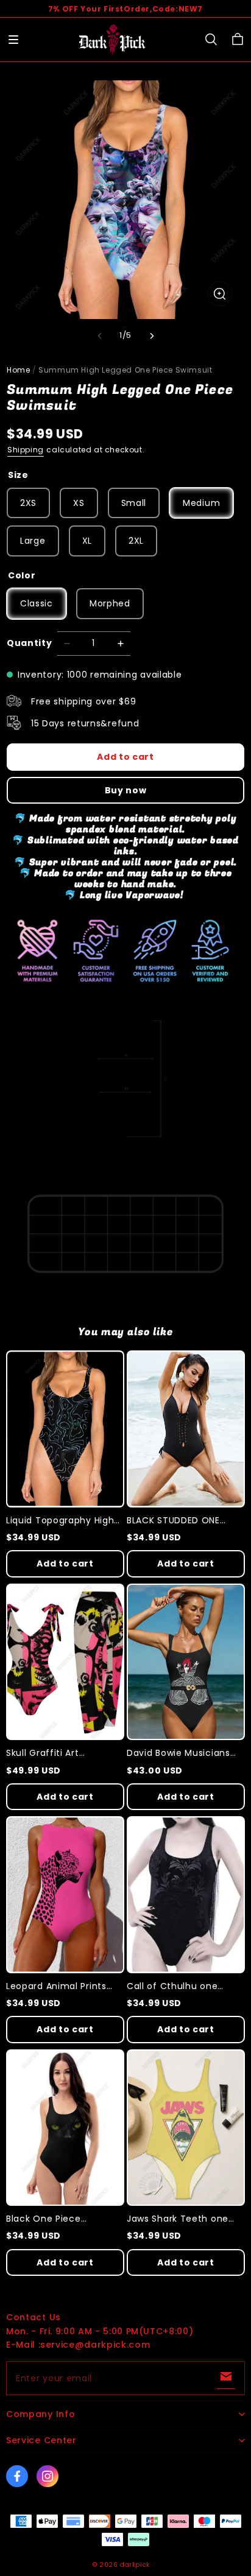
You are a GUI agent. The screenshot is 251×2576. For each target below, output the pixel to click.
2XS (28, 503)
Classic (37, 603)
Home (18, 370)
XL (87, 541)
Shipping (26, 450)
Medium (201, 503)
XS (79, 503)
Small (134, 503)
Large (33, 541)
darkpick (135, 2565)
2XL (136, 541)
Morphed (110, 603)
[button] (13, 40)
